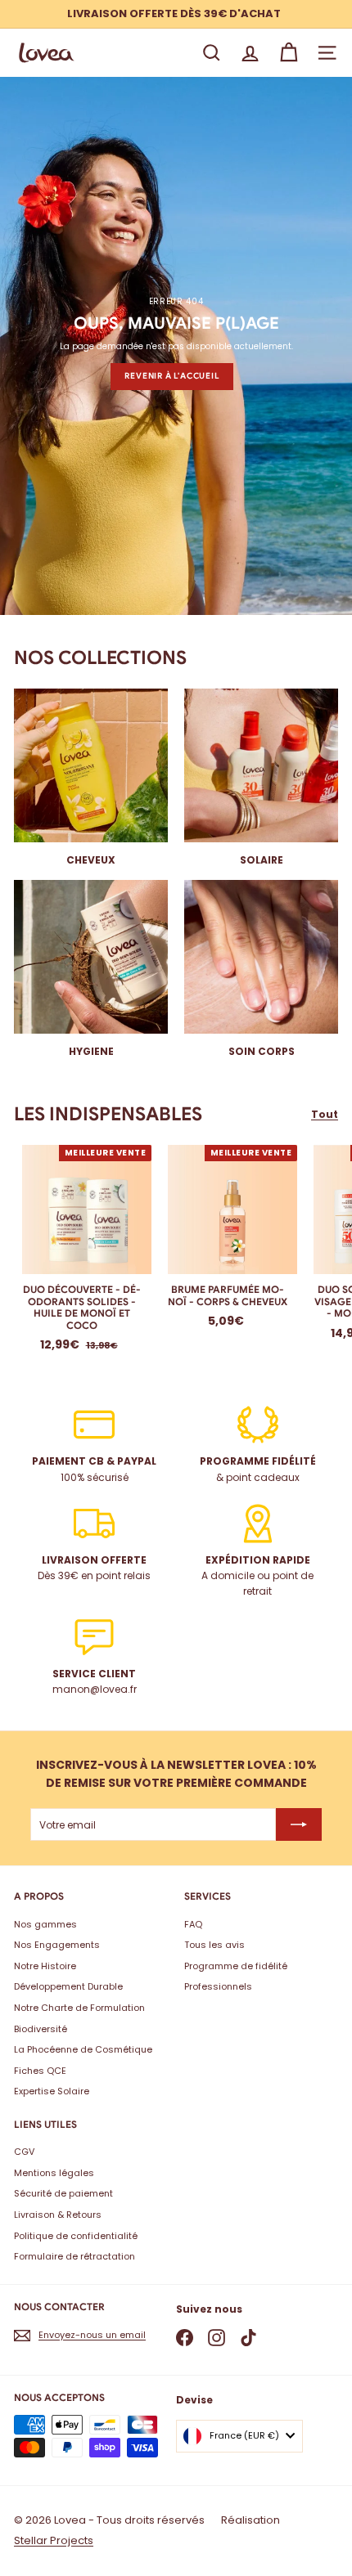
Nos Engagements (57, 1945)
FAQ (193, 1924)
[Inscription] (299, 1824)
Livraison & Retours (58, 2215)
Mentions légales (54, 2173)
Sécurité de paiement (63, 2193)
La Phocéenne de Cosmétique (83, 2049)
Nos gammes (45, 1924)
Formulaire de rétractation (74, 2256)
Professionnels (218, 1986)
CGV (24, 2152)
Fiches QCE (40, 2071)
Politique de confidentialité (76, 2236)
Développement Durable (68, 1986)
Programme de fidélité (236, 1966)
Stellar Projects (54, 2540)
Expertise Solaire (52, 2091)
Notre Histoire (45, 1966)
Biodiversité (41, 2029)
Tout (325, 1114)
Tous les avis (214, 1945)
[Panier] (289, 53)
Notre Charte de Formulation (79, 2008)
